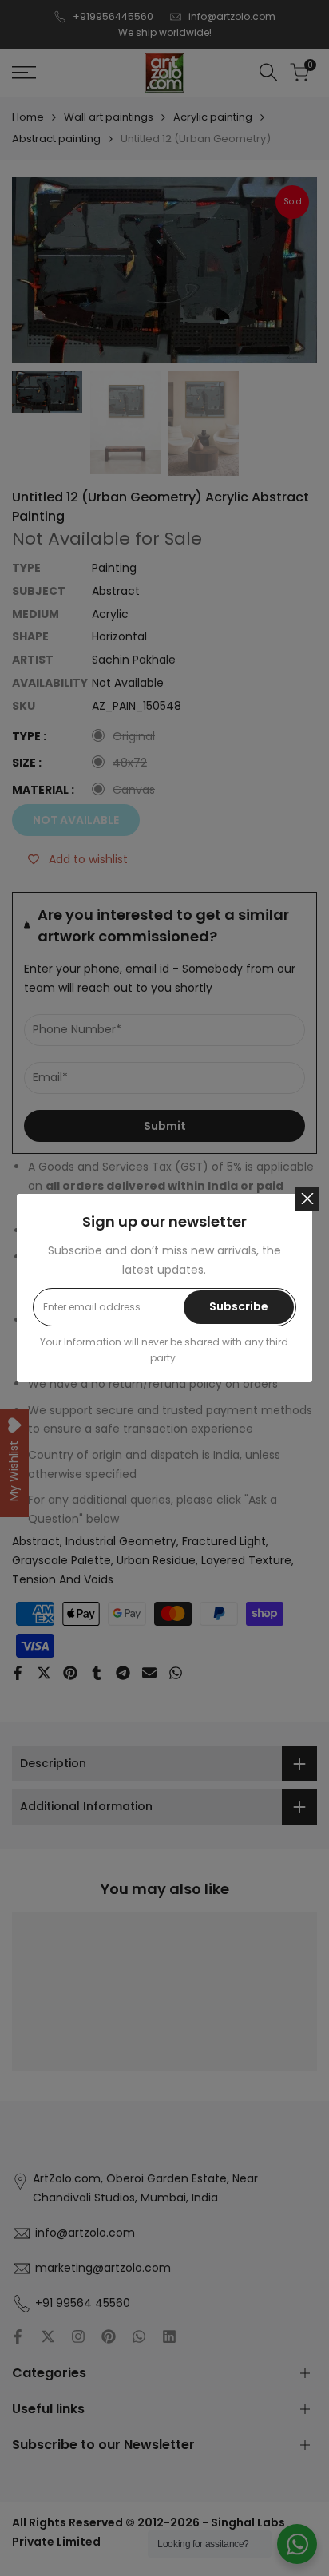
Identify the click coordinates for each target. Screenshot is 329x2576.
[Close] (307, 1199)
